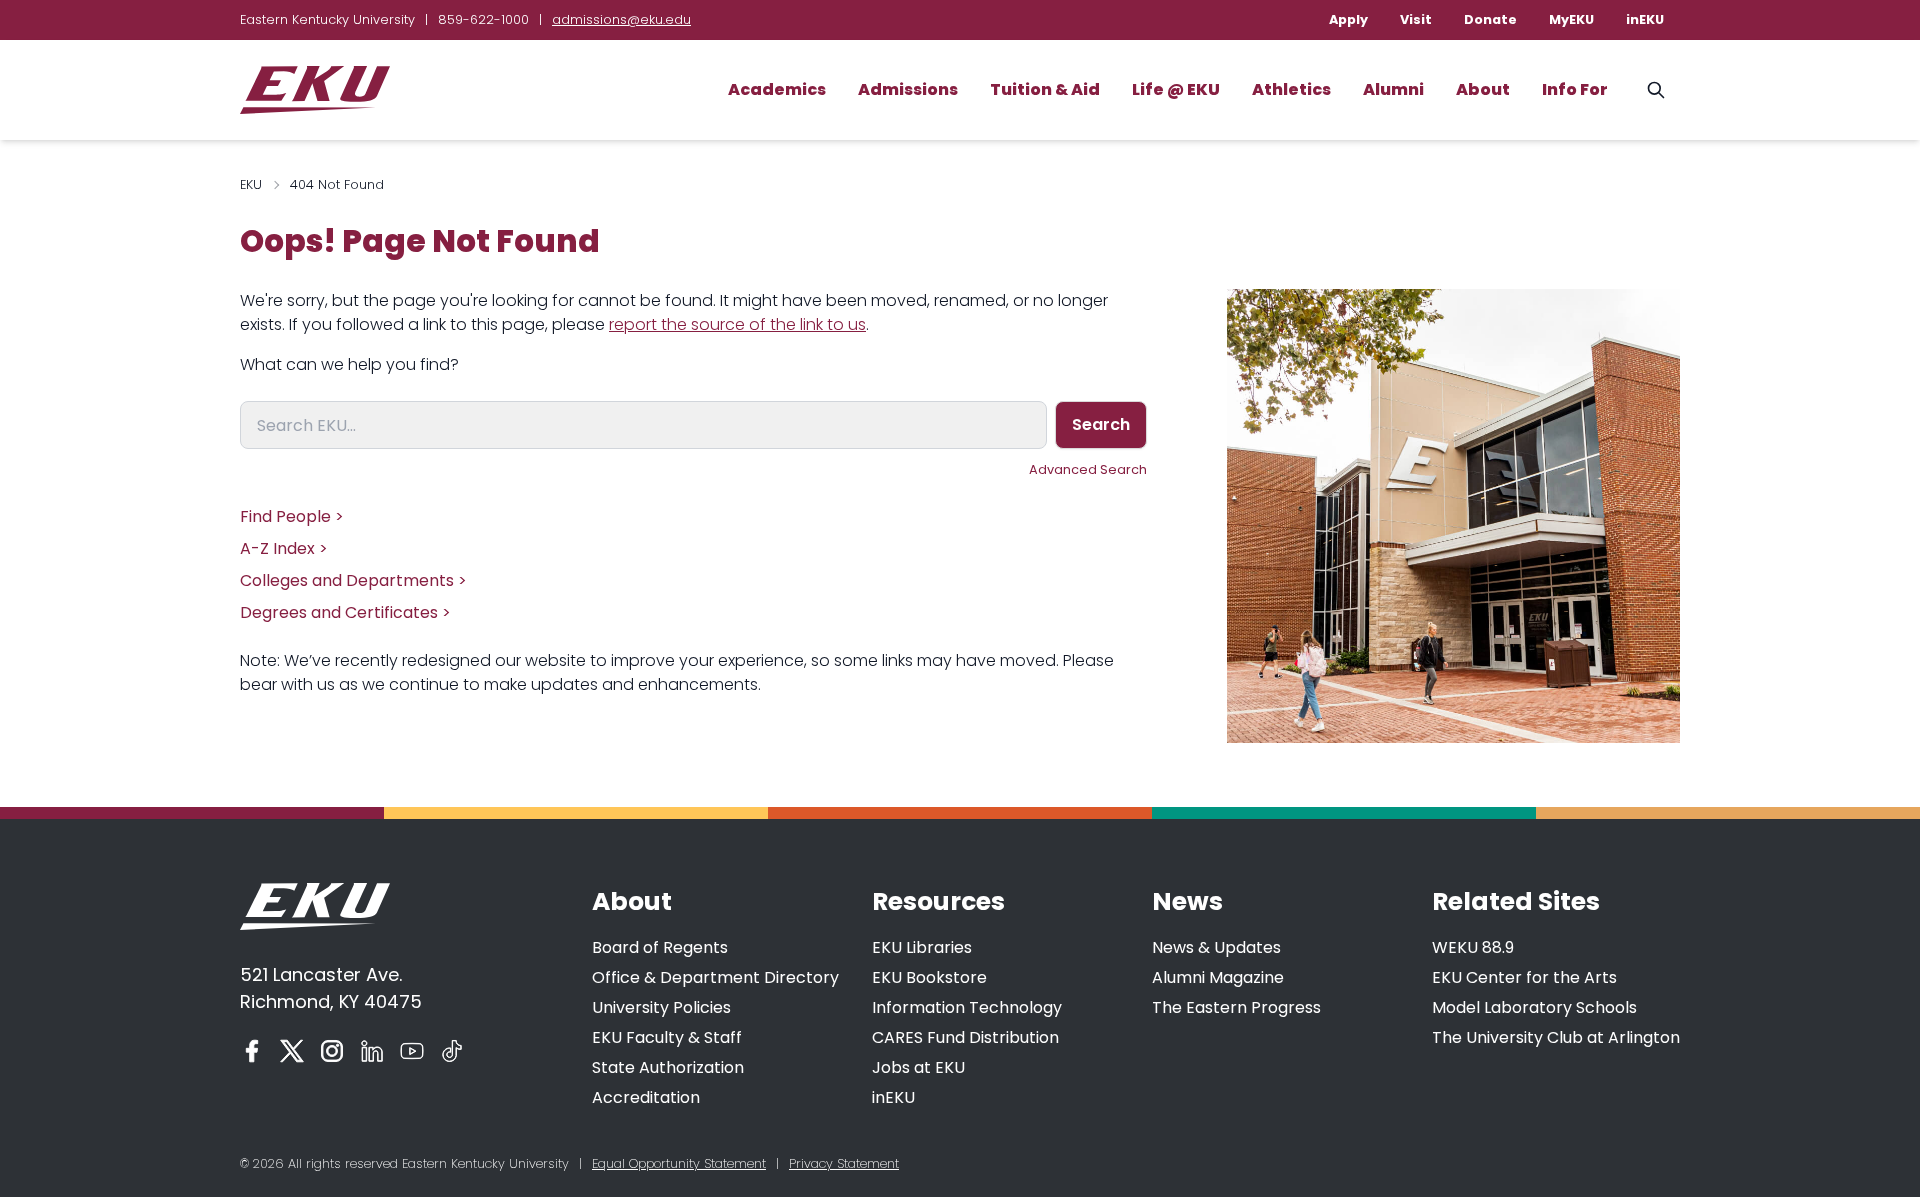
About (1483, 89)
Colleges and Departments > (353, 580)
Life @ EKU (1176, 89)
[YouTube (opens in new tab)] (412, 1051)
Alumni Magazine (1218, 977)
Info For (1575, 89)
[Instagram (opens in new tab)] (332, 1051)
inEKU (1645, 19)
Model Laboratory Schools (1534, 1007)
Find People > (292, 516)
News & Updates (1216, 947)
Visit (1416, 19)
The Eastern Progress (1236, 1007)
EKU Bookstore (929, 977)
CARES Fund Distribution (965, 1037)
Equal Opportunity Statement (679, 1163)
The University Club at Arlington (1556, 1037)
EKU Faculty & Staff (667, 1037)
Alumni (1393, 89)
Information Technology (967, 1007)
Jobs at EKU (918, 1067)
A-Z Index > (284, 548)
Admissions (908, 89)
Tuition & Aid (1045, 89)
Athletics (1291, 89)
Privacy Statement (844, 1163)
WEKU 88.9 (1473, 947)
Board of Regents (660, 947)
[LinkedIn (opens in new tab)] (372, 1051)
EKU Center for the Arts (1524, 977)
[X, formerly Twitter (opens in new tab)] (292, 1051)
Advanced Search (1088, 469)
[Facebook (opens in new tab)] (252, 1051)
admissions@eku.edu (621, 19)
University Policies (661, 1007)
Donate (1490, 19)
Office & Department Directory (715, 977)
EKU (251, 184)
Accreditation (646, 1097)
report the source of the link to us (737, 324)
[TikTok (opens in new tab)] (452, 1051)
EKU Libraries (922, 947)
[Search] (1656, 90)
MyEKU (1571, 19)
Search (1101, 424)
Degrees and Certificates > (345, 612)
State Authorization (668, 1067)
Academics (777, 89)
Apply (1348, 19)
